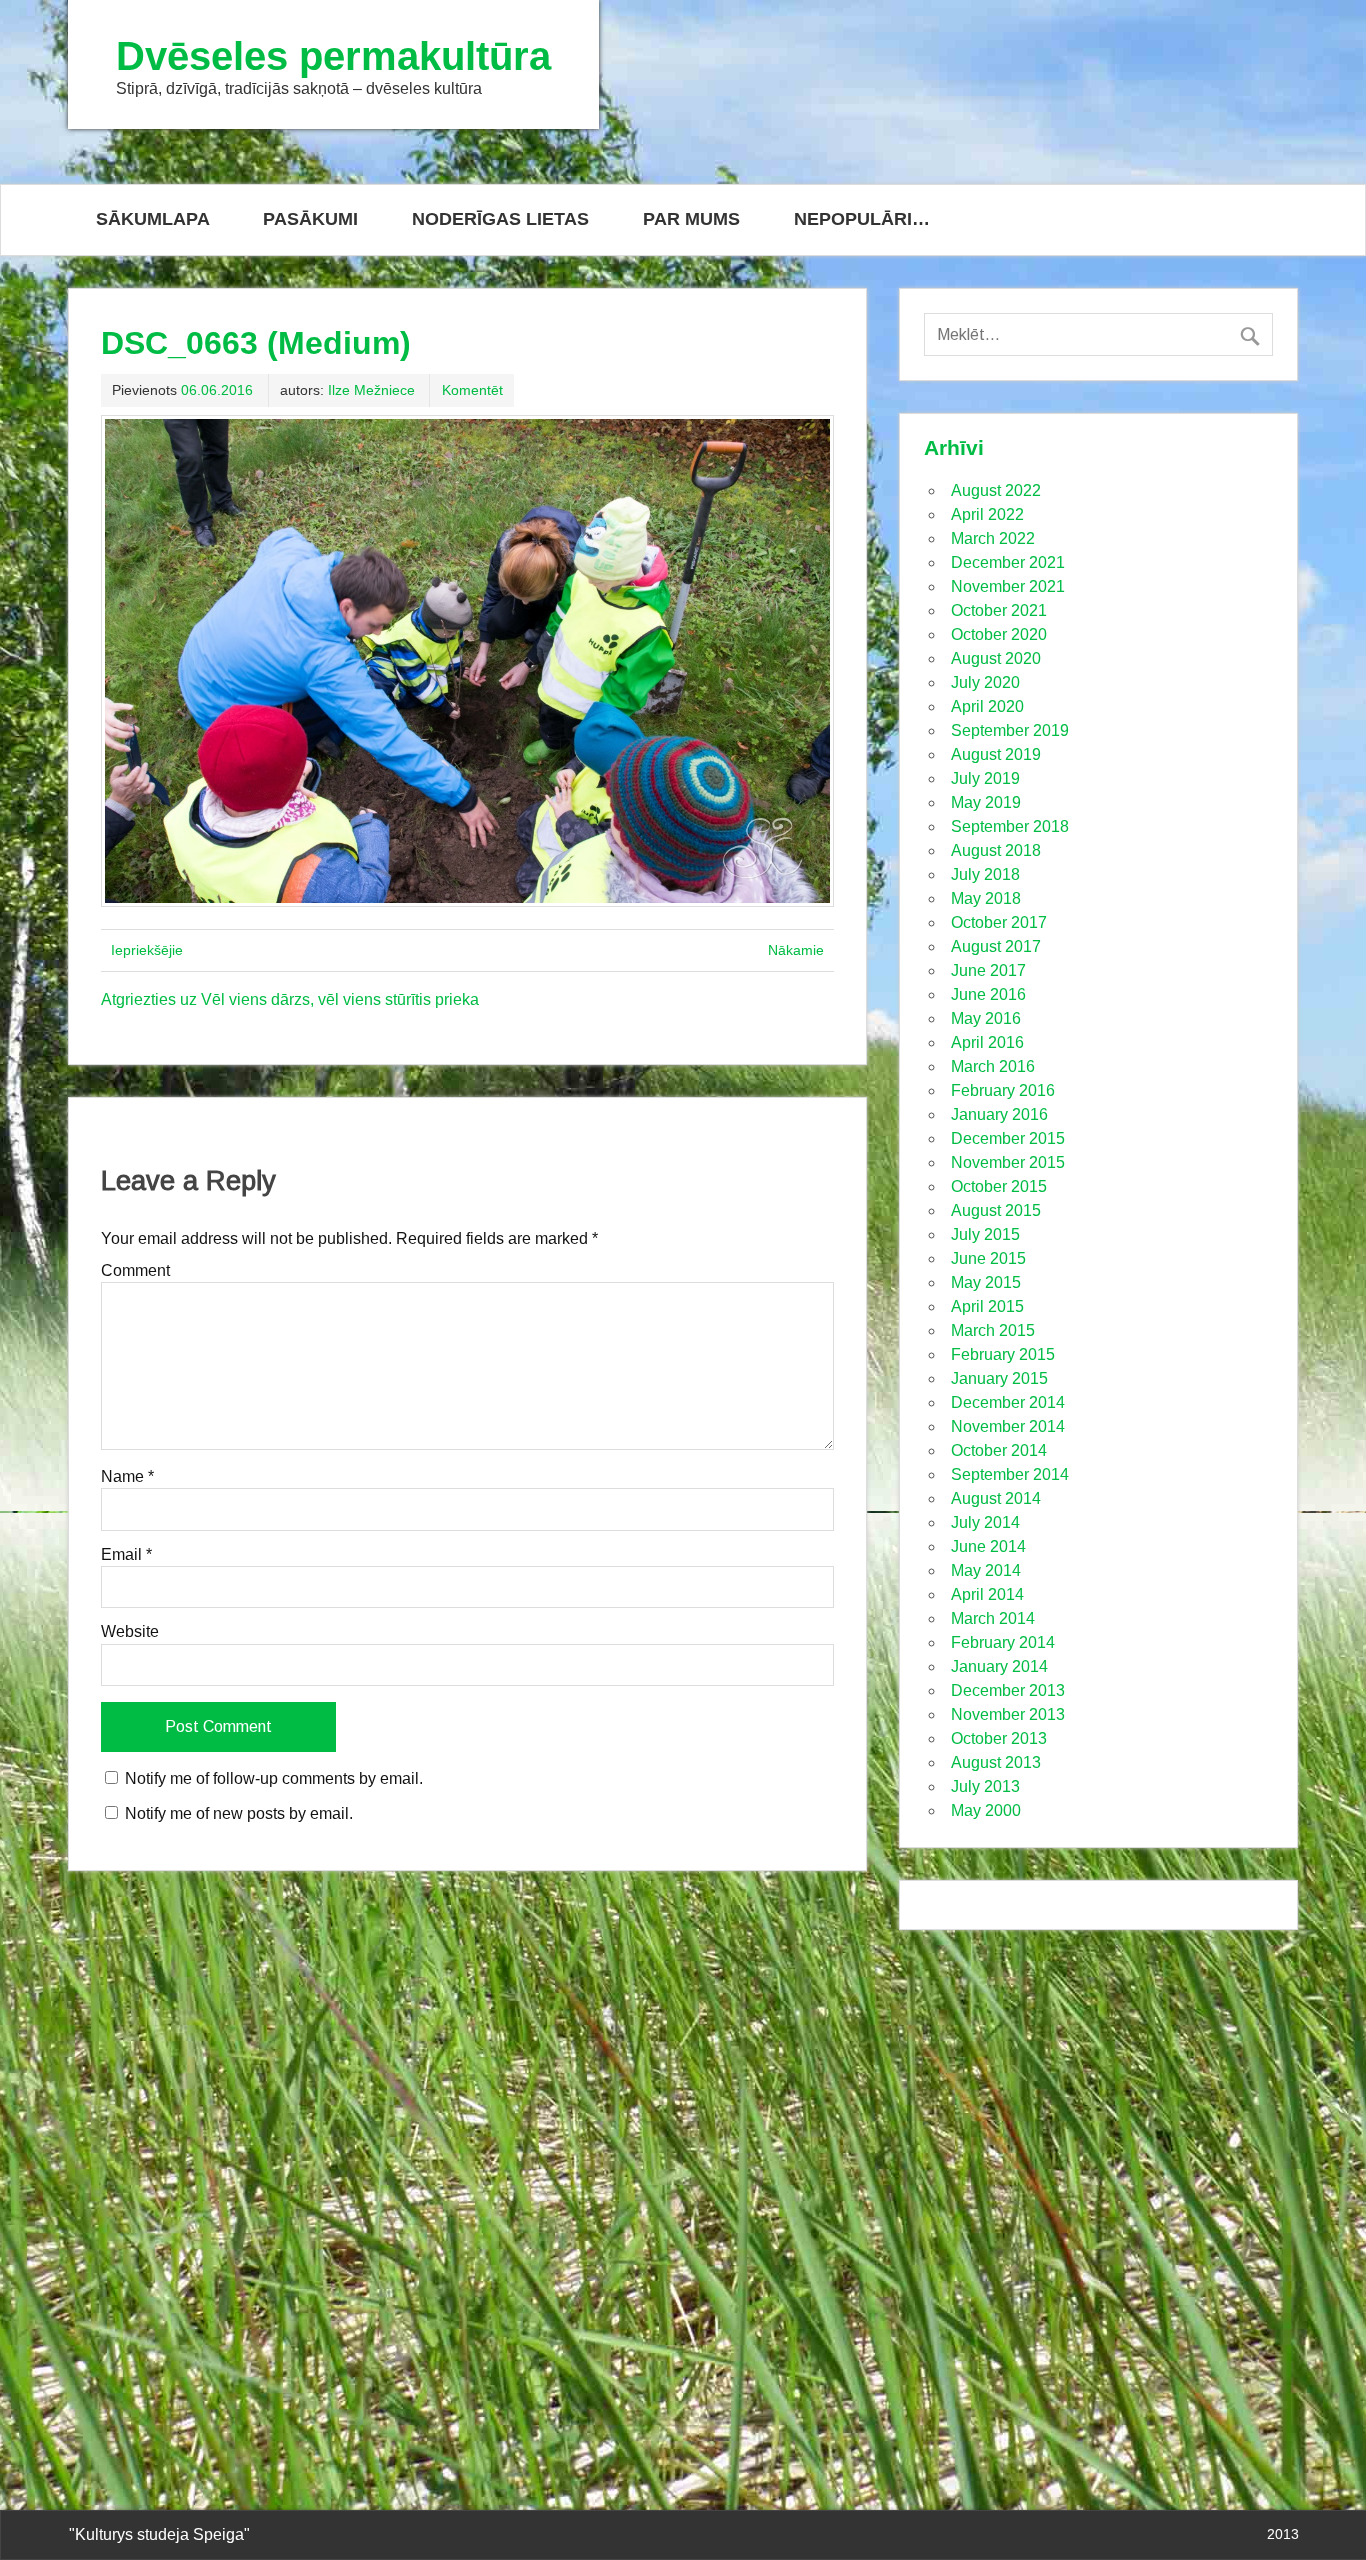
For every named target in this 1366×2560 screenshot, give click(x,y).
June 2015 (988, 1258)
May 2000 (986, 1810)
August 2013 (996, 1762)
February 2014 (1003, 1642)
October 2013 (999, 1738)
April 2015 (987, 1306)
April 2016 (987, 1042)
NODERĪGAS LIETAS (500, 219)
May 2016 (986, 1018)
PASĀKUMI (310, 219)
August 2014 (996, 1498)
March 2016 (993, 1066)
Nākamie (796, 950)
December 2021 (1008, 562)
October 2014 (999, 1450)
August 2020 (996, 658)
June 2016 (988, 994)
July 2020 (985, 682)
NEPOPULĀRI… (862, 219)
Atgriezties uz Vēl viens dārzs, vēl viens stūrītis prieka (290, 999)
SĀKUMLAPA (153, 219)
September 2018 (1010, 826)
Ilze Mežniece (371, 390)
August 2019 (996, 754)
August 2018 (996, 850)
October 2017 (999, 922)
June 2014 (988, 1546)
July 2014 (985, 1522)
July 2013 (985, 1786)
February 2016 (1003, 1090)
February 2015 (1003, 1354)
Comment (135, 1271)
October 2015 (999, 1186)
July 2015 (985, 1234)
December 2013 (1008, 1690)
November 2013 (1008, 1714)
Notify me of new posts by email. (239, 1813)
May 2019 (986, 802)
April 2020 (987, 706)
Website (130, 1632)
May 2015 (986, 1282)
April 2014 (987, 1594)
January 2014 (999, 1666)
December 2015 (1008, 1138)
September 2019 (1010, 730)
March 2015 (993, 1330)
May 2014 (986, 1570)
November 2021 (1008, 586)
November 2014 (1008, 1426)
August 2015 (996, 1210)
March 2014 (993, 1618)
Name (127, 1477)
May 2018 (986, 898)
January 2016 (999, 1114)
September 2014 (1010, 1474)
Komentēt (472, 390)
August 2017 (996, 946)
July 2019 (985, 778)
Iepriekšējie (147, 950)
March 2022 (993, 538)
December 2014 (1008, 1402)
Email (126, 1555)
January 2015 (999, 1378)
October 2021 (999, 610)
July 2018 (985, 874)
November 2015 (1008, 1162)
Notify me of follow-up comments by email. (274, 1778)
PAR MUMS (691, 219)
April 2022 (987, 514)
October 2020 (999, 634)
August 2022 (996, 490)
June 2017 (988, 970)
